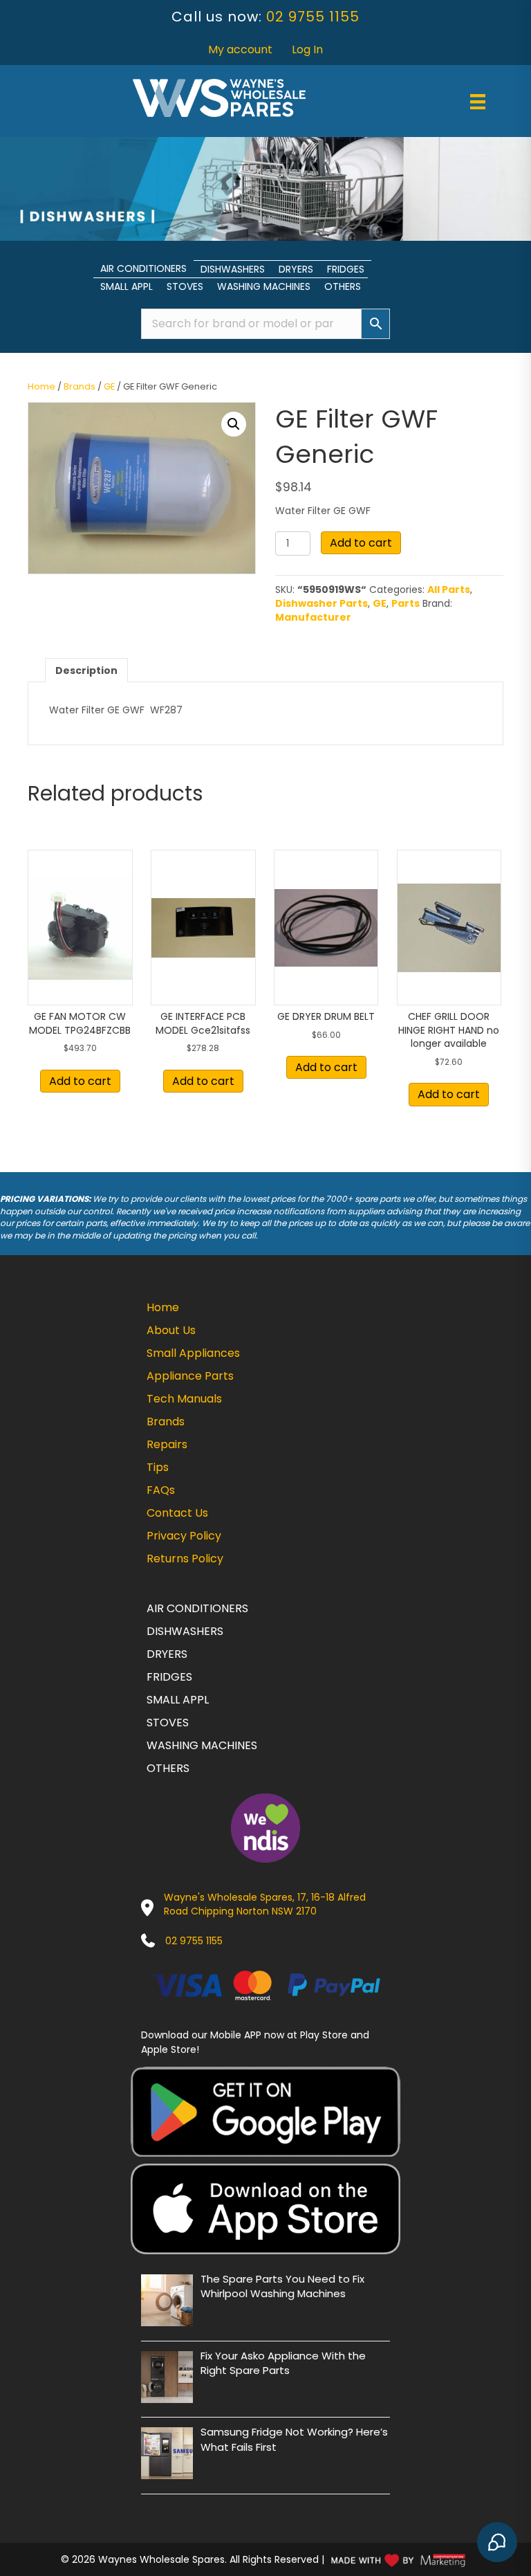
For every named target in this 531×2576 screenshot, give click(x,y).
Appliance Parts (190, 1376)
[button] (234, 424)
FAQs (161, 1490)
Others (343, 286)
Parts (406, 603)
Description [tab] (86, 670)
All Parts (449, 590)
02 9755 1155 (313, 17)
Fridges (346, 269)
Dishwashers (233, 269)
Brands (80, 386)
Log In (307, 49)
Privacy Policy (184, 1536)
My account (240, 49)
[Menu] (478, 102)
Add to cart (361, 543)
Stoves (185, 286)
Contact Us (177, 1513)
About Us (171, 1330)
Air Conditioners (143, 268)
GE (109, 386)
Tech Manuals (184, 1399)
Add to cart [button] (80, 1081)
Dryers (296, 269)
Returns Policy (185, 1559)
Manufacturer (313, 617)
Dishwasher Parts (322, 603)
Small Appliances (193, 1353)
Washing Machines (264, 286)
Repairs (167, 1444)
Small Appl (127, 286)
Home (41, 386)
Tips (158, 1467)
